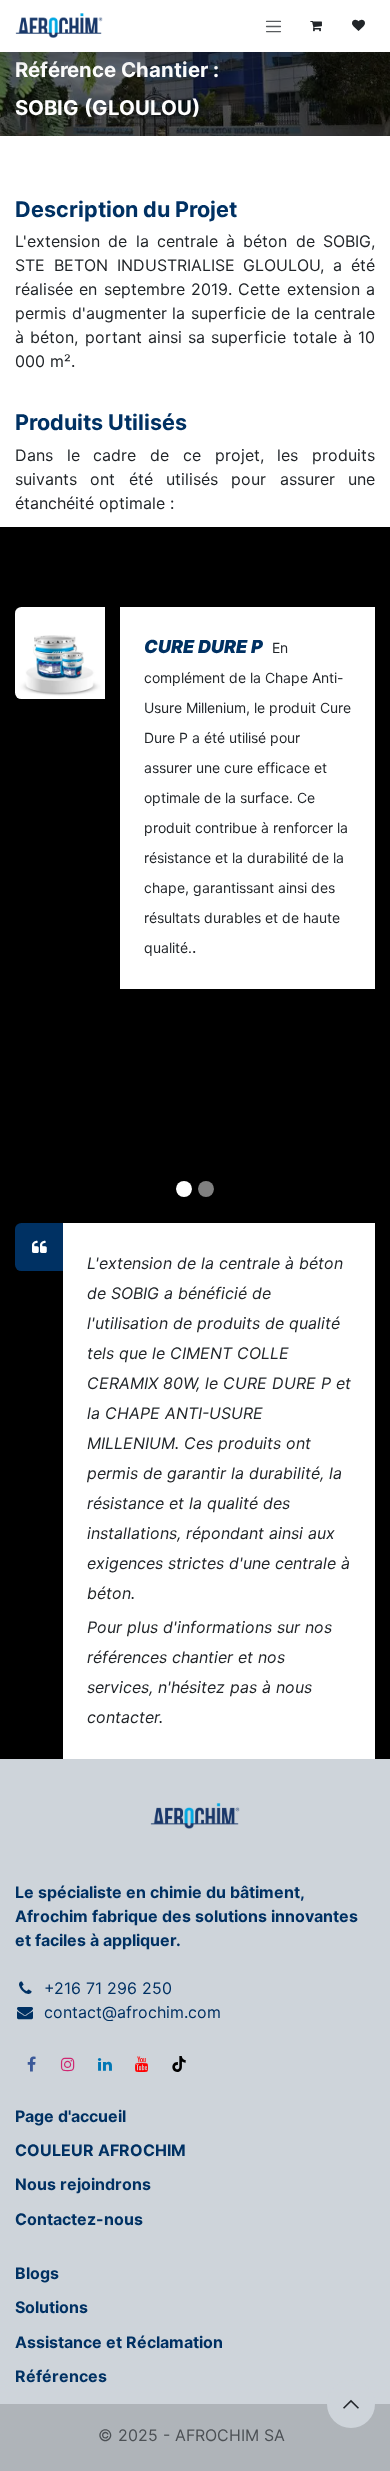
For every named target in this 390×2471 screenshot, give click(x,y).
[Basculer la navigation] (274, 26)
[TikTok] (179, 2064)
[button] (351, 2404)
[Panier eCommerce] (316, 26)
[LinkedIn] (105, 2064)
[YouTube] (142, 2064)
